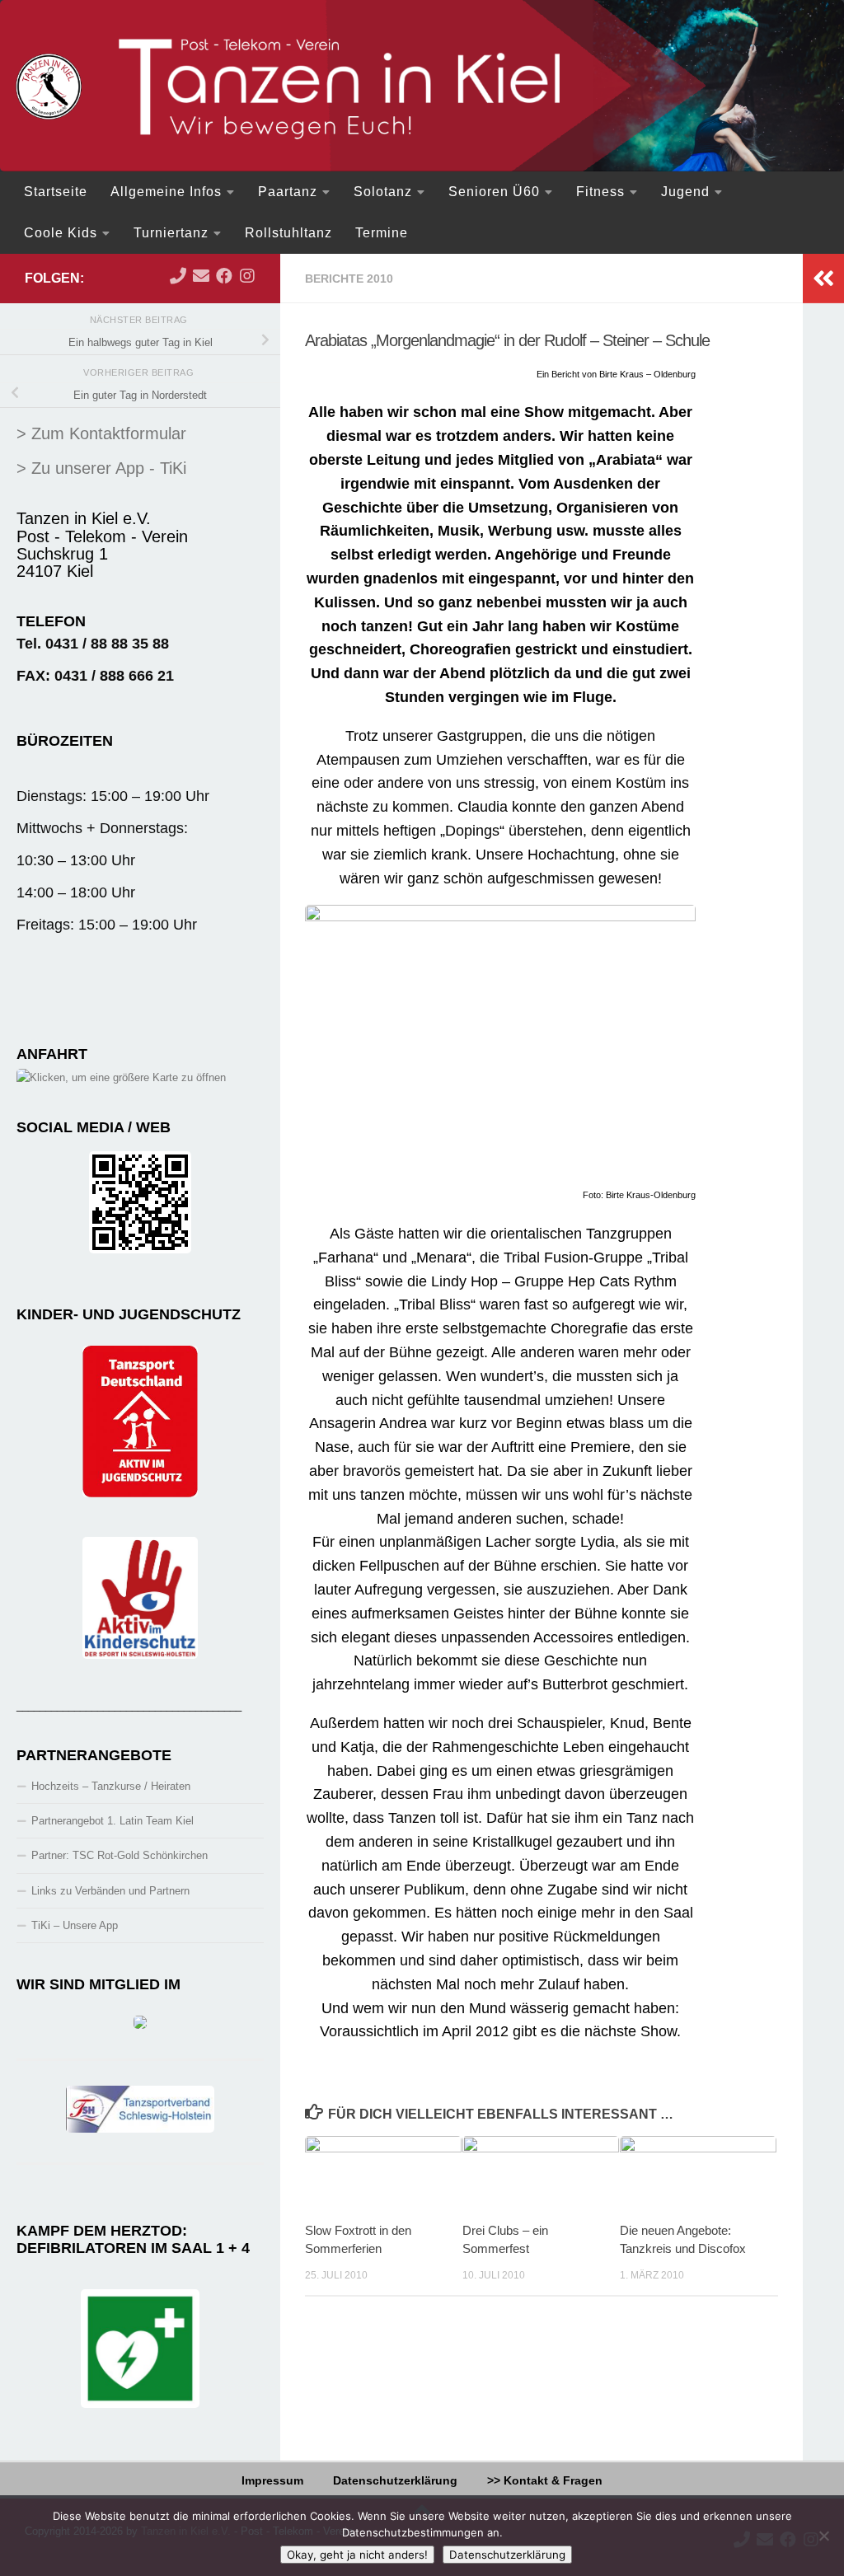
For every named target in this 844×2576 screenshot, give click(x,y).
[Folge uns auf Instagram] (247, 276)
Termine (382, 233)
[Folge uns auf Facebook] (224, 276)
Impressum (272, 2480)
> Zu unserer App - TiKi (101, 468)
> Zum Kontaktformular (101, 433)
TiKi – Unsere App (75, 1925)
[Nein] (823, 2536)
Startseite (56, 192)
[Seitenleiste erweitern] (823, 279)
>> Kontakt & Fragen (545, 2480)
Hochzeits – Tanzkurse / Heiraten (111, 1786)
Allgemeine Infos (166, 192)
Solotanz (383, 192)
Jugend (685, 192)
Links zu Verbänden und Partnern (110, 1891)
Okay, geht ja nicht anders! (357, 2555)
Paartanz (288, 192)
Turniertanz (171, 233)
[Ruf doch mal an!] (178, 276)
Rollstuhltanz (288, 233)
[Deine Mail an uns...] (201, 276)
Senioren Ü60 (494, 192)
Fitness (600, 192)
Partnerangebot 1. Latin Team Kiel (113, 1821)
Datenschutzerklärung (395, 2480)
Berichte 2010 (349, 279)
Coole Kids (61, 233)
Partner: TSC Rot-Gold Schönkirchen (120, 1855)
